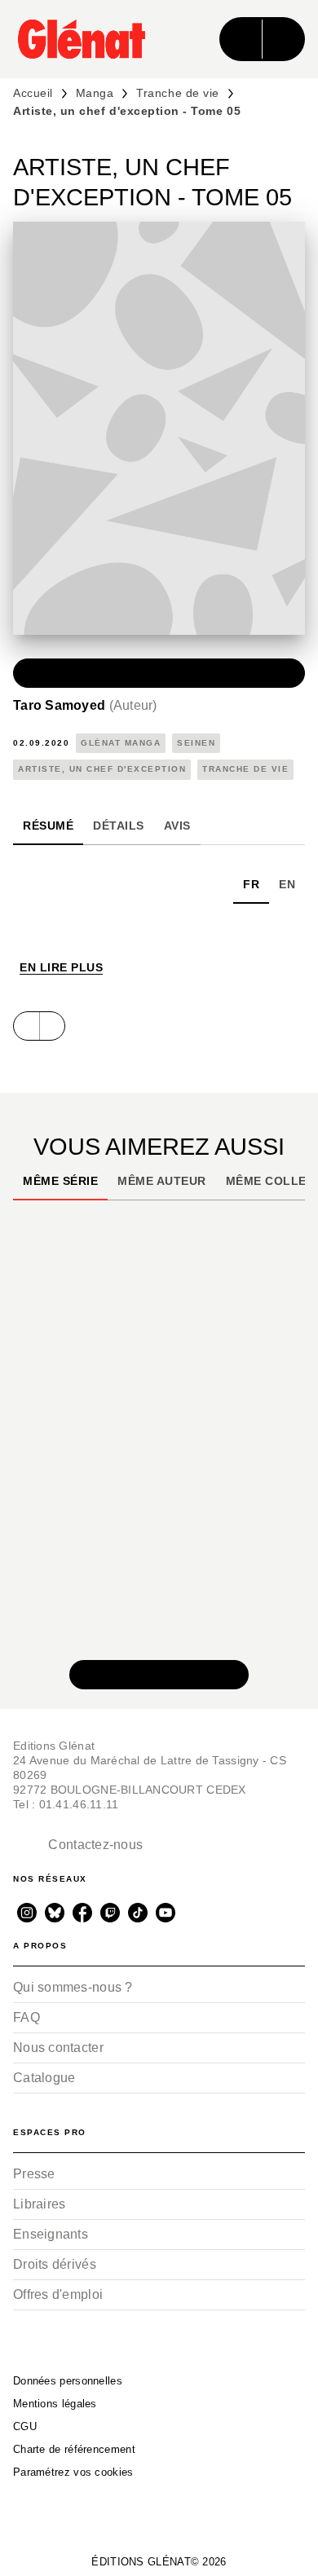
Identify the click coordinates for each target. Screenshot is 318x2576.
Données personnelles (68, 2381)
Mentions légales (55, 2404)
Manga (95, 93)
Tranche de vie (177, 93)
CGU (25, 2426)
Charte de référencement (74, 2449)
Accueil (33, 93)
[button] (159, 673)
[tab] (48, 826)
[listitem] (27, 1913)
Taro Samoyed (85, 705)
